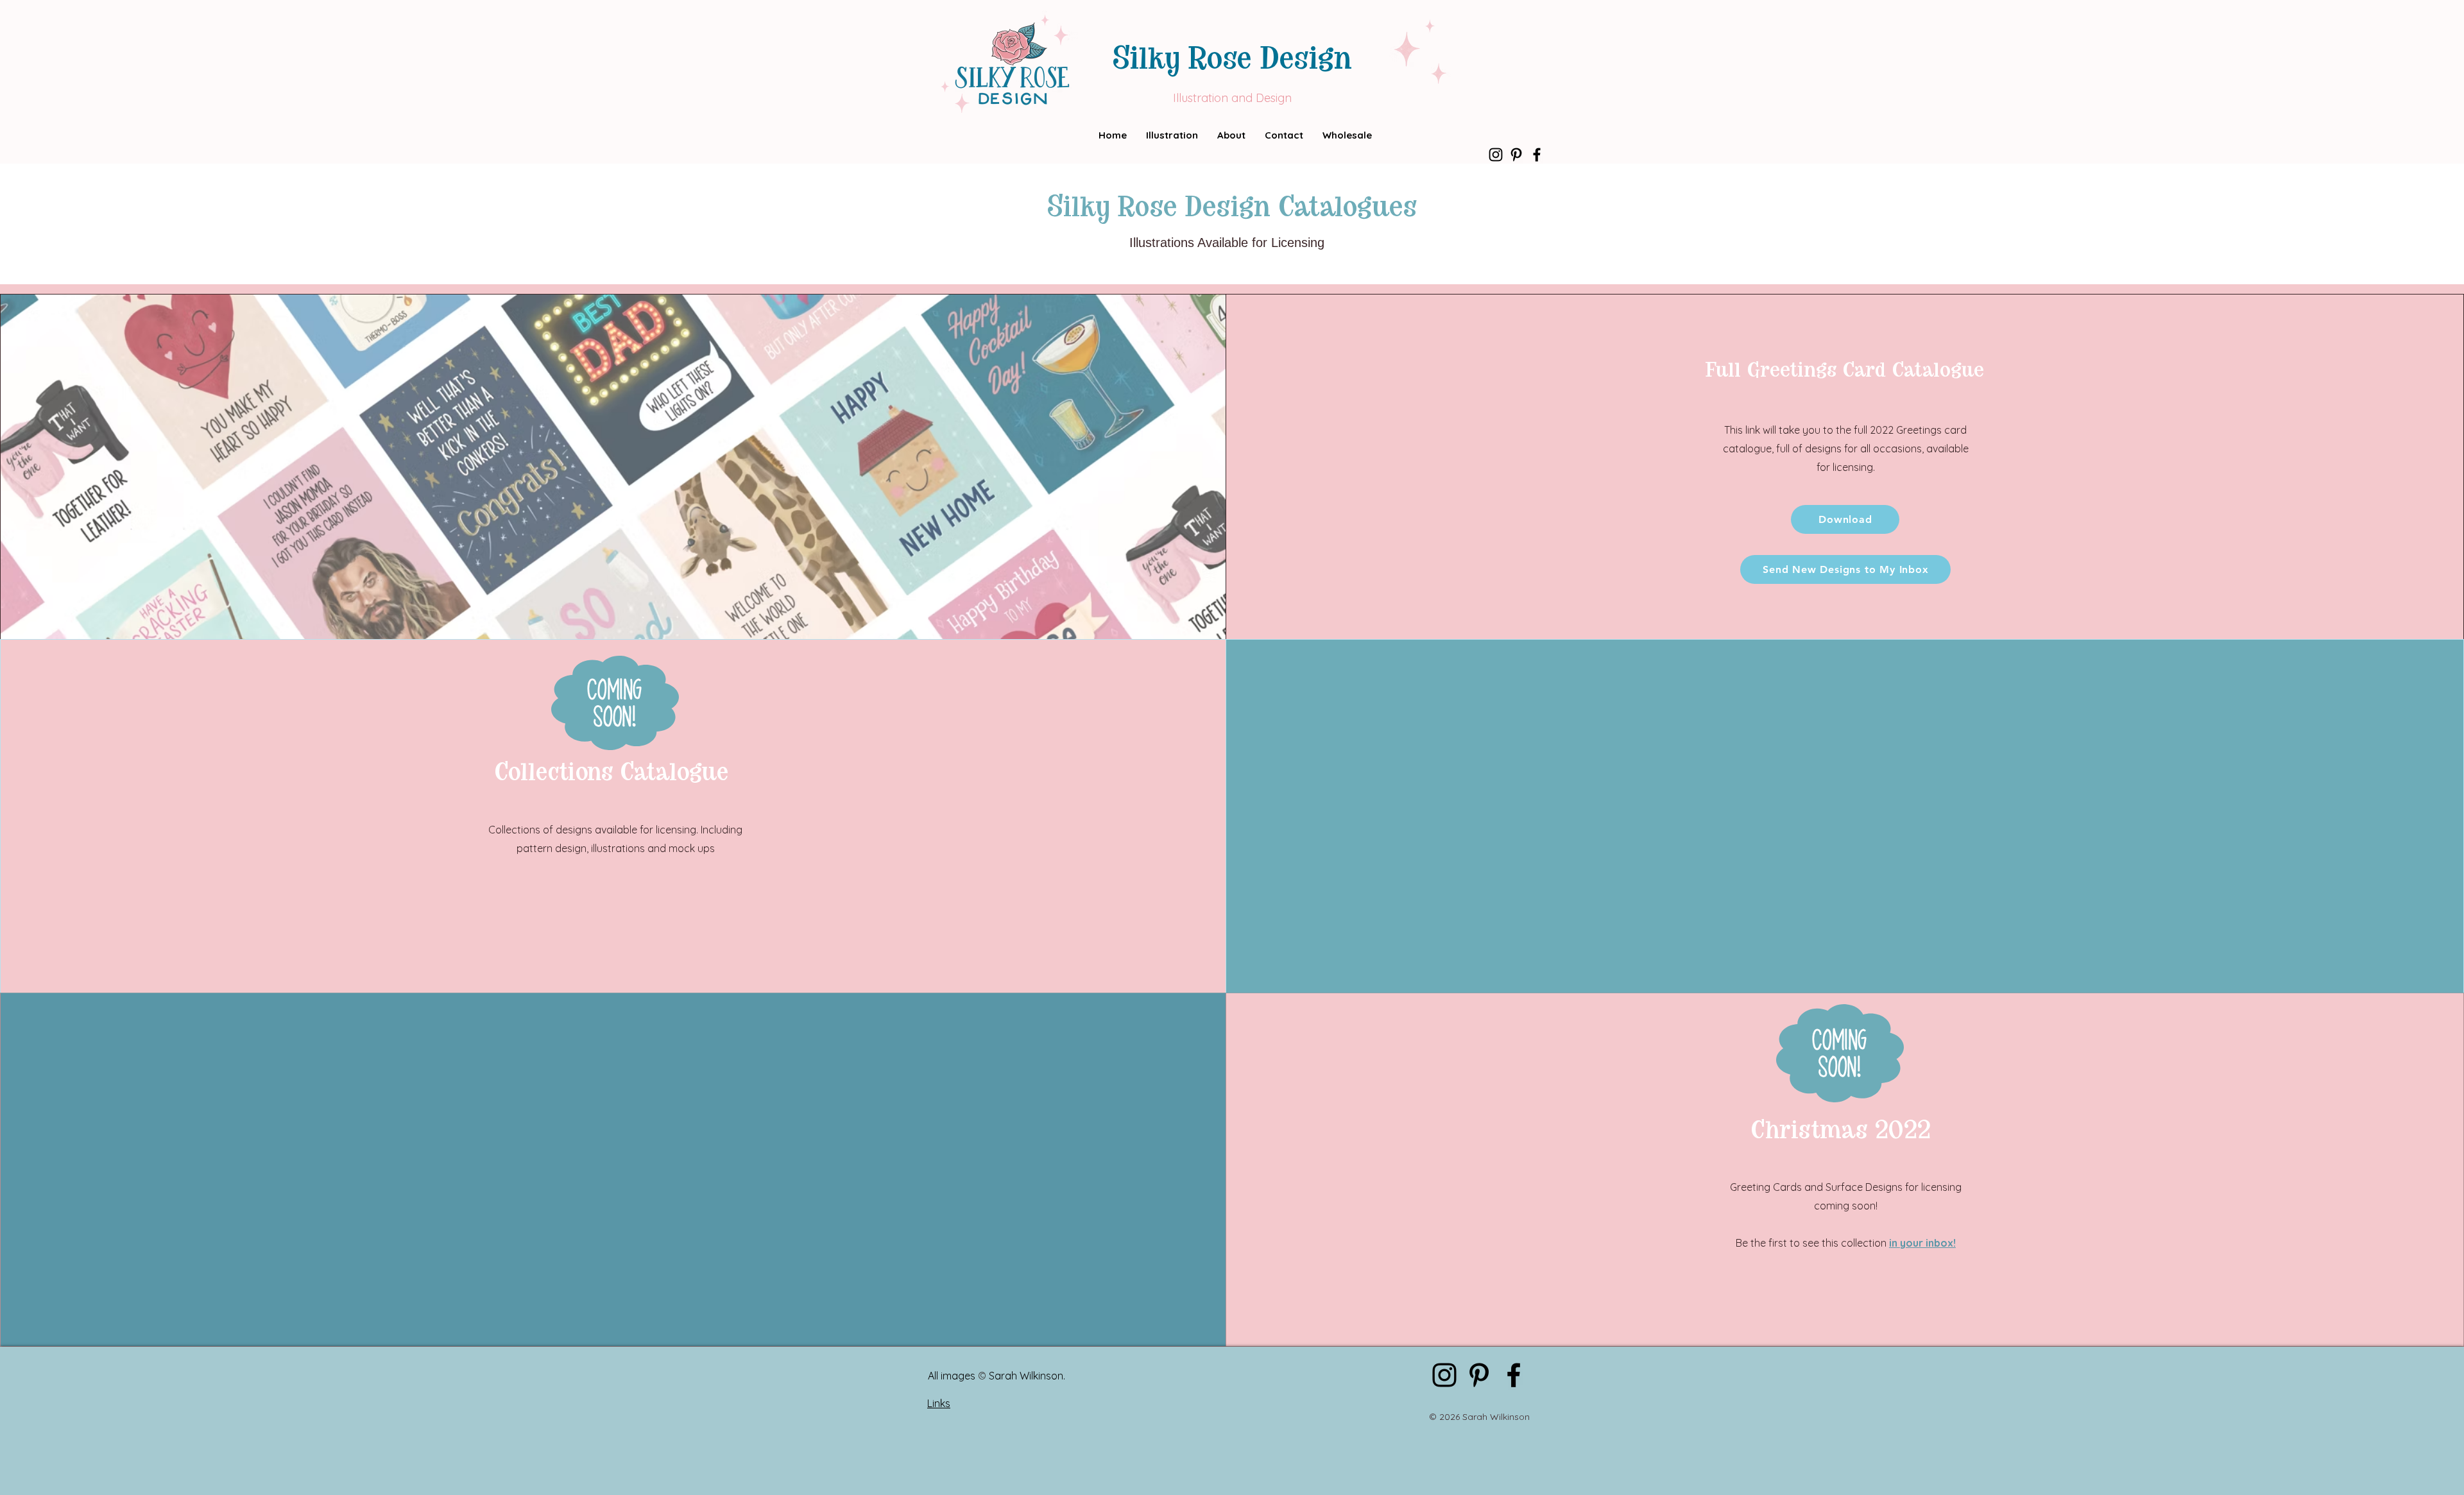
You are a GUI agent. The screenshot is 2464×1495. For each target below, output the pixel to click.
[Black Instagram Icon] (1496, 155)
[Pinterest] (1516, 155)
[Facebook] (1537, 155)
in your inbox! (1922, 1243)
